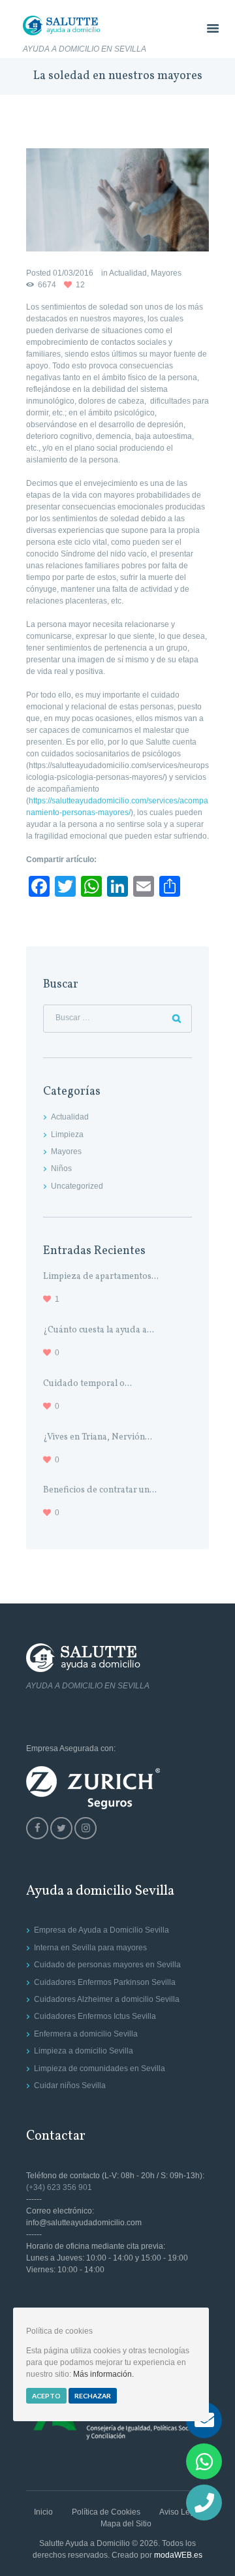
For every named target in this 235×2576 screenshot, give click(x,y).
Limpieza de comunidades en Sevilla (100, 2069)
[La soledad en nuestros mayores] (117, 200)
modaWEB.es (178, 2555)
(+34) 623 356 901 (59, 2187)
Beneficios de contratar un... (100, 1490)
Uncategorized (77, 1186)
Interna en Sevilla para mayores (90, 1948)
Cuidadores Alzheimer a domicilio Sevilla (107, 1999)
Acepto (46, 2396)
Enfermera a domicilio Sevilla (86, 2034)
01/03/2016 (73, 273)
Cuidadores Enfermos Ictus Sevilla (95, 2016)
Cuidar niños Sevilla (70, 2085)
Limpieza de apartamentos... (101, 1277)
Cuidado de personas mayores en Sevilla (107, 1965)
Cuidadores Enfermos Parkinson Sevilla (105, 1982)
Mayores (166, 273)
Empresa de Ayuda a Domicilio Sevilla (102, 1930)
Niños (61, 1168)
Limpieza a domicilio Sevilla (84, 2051)
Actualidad (128, 273)
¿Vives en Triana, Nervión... (98, 1437)
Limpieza (67, 1135)
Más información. (103, 2374)
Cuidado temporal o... (87, 1384)
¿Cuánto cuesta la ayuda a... (99, 1330)
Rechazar (93, 2396)
